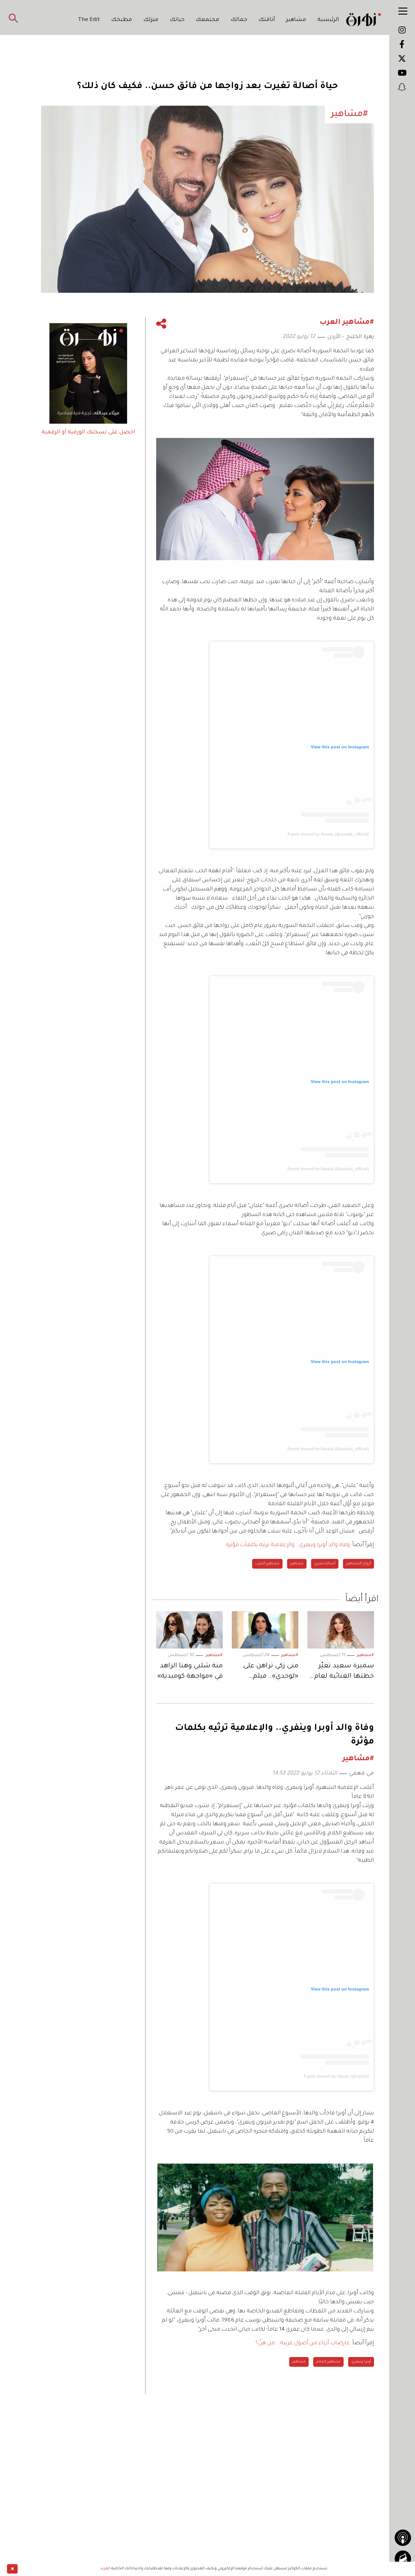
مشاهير (296, 20)
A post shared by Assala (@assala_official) (328, 834)
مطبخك (122, 20)
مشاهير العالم (328, 2362)
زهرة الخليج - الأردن (351, 337)
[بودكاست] (403, 2538)
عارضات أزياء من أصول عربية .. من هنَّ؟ (303, 2343)
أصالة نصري (325, 1564)
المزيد (105, 2569)
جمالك (239, 20)
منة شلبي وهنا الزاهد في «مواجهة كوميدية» (190, 1672)
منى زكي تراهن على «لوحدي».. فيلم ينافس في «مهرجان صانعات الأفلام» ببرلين (269, 1672)
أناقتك (267, 20)
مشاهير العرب (267, 1564)
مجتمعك (207, 20)
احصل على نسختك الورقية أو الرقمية (88, 432)
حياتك (177, 20)
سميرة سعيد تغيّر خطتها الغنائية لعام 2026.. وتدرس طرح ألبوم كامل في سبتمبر (341, 1672)
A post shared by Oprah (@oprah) (336, 2076)
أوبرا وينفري (361, 2362)
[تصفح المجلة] (403, 2559)
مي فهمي (362, 1774)
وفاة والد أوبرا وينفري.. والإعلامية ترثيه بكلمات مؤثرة (288, 1545)
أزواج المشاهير (358, 1564)
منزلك (151, 20)
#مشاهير (365, 1655)
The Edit (89, 20)
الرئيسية (328, 20)
